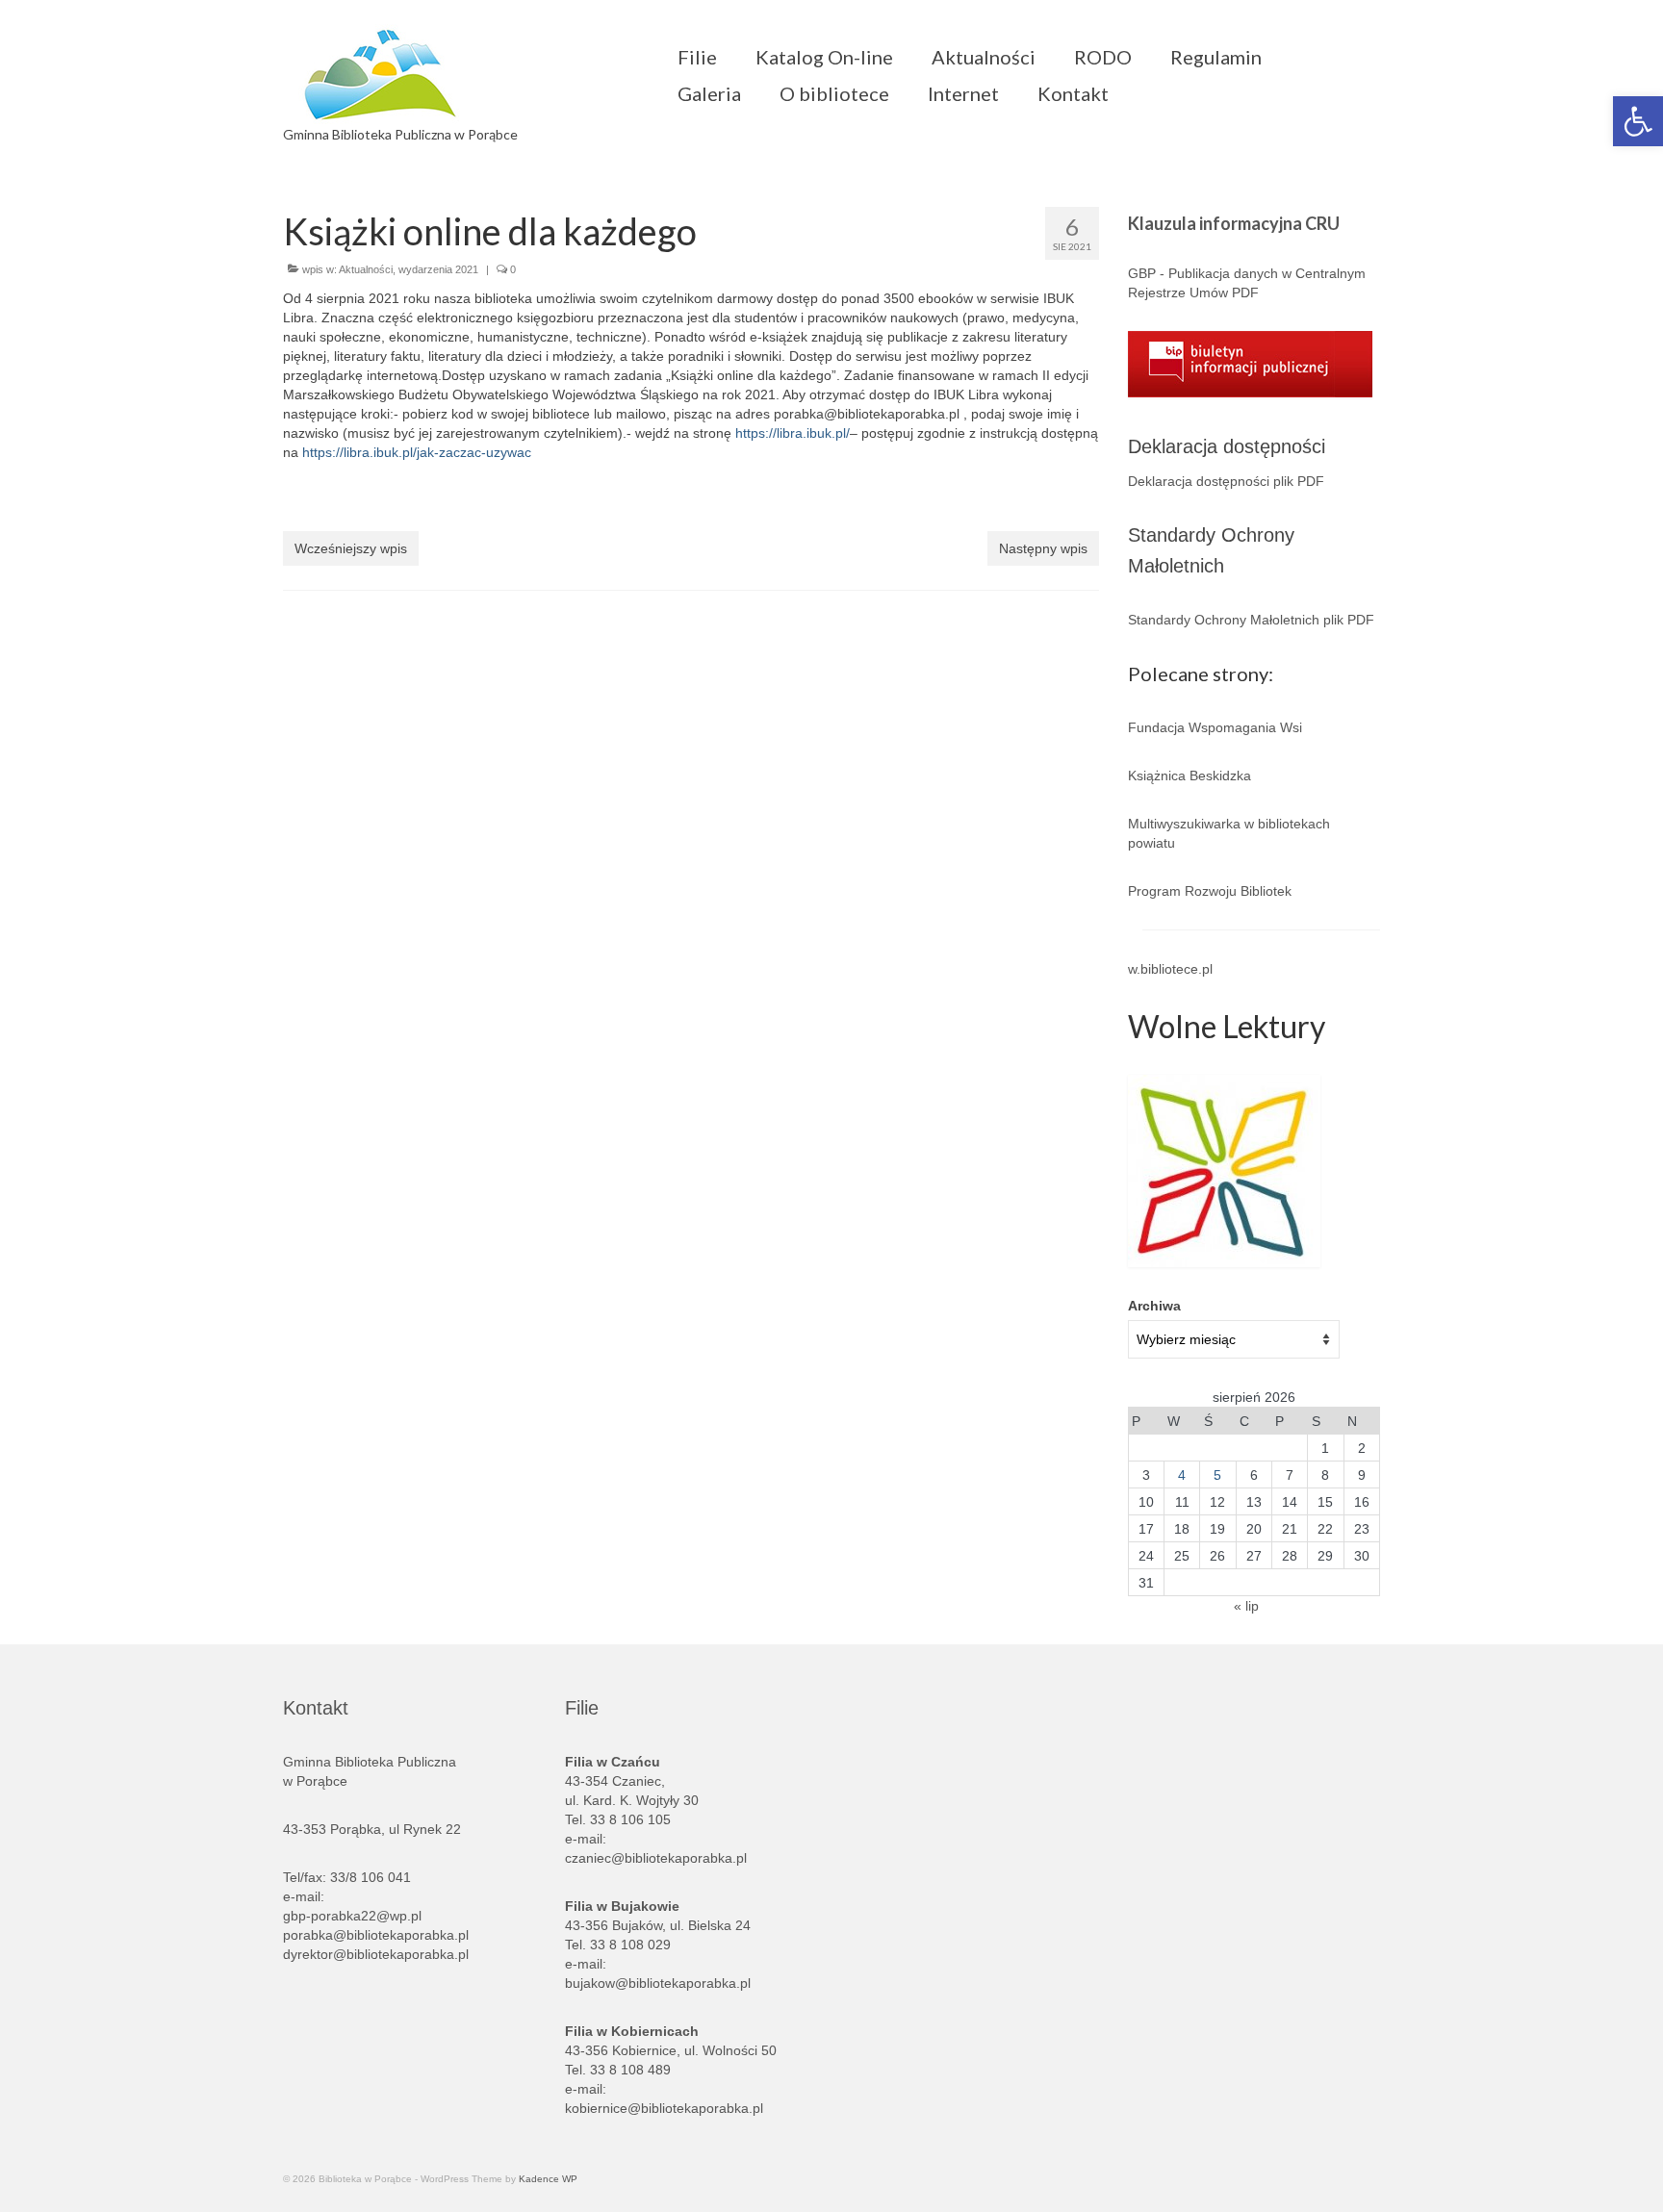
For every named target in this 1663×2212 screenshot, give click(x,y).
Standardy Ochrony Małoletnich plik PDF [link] (1251, 620)
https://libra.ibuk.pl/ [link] (793, 433)
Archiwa (1154, 1306)
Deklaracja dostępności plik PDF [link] (1226, 481)
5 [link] (1217, 1475)
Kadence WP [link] (548, 2179)
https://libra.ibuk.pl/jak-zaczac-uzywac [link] (417, 452)
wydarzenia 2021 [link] (438, 269)
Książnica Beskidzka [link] (1190, 775)
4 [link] (1182, 1475)
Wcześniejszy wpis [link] (351, 548)
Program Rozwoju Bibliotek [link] (1210, 891)
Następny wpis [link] (1043, 548)
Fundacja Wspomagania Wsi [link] (1215, 727)
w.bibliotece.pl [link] (1170, 969)
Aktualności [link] (366, 269)
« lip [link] (1246, 1606)
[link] (1638, 121)
